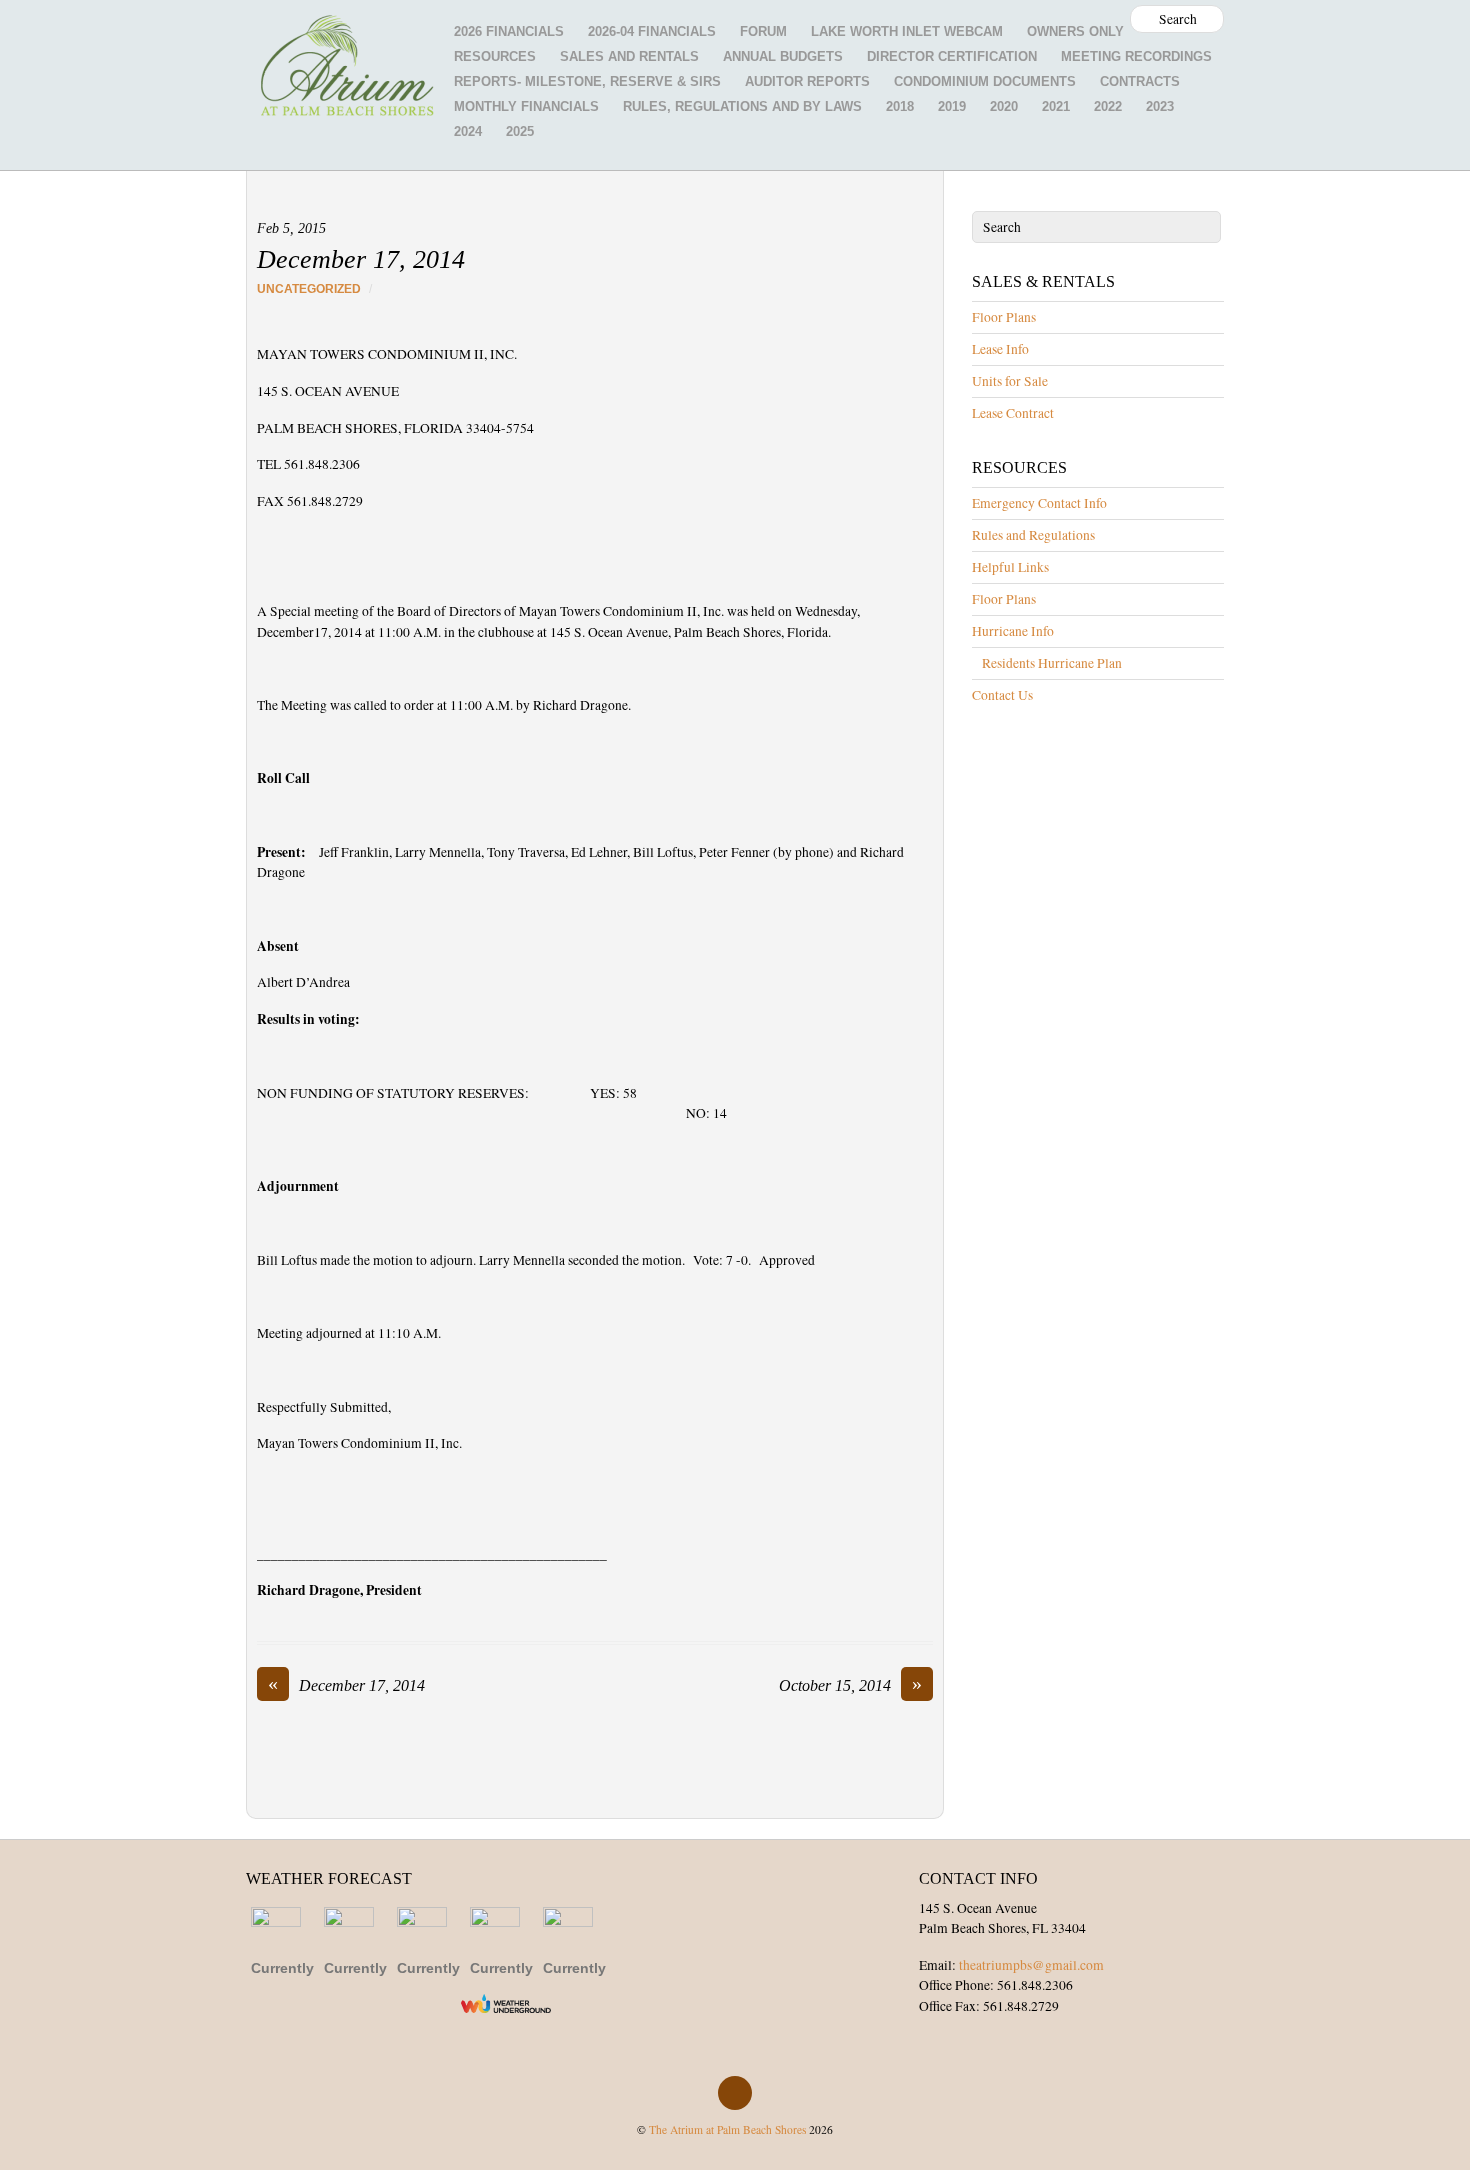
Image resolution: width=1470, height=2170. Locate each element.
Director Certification (952, 56)
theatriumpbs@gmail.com (1031, 1965)
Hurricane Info (1013, 631)
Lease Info (1000, 349)
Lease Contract (1013, 413)
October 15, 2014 (850, 1685)
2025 (520, 131)
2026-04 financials (652, 31)
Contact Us (1002, 695)
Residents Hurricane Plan (1052, 663)
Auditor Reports (807, 81)
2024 (468, 131)
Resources (495, 56)
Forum (763, 31)
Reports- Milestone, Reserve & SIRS (587, 81)
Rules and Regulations (1033, 535)
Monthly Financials (526, 106)
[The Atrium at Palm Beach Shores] (346, 98)
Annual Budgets (783, 56)
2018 (900, 106)
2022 (1108, 106)
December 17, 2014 (361, 259)
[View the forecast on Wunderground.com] (506, 2003)
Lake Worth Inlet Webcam (907, 31)
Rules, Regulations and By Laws (742, 106)
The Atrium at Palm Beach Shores (727, 2129)
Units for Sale (1010, 381)
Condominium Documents (985, 81)
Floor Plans (1004, 317)
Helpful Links (1010, 567)
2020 (1004, 106)
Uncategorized (309, 289)
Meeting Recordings (1136, 56)
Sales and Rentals (629, 56)
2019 (952, 106)
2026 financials (509, 31)
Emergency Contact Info (1039, 503)
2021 (1056, 106)
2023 (1160, 106)
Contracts (1140, 81)
